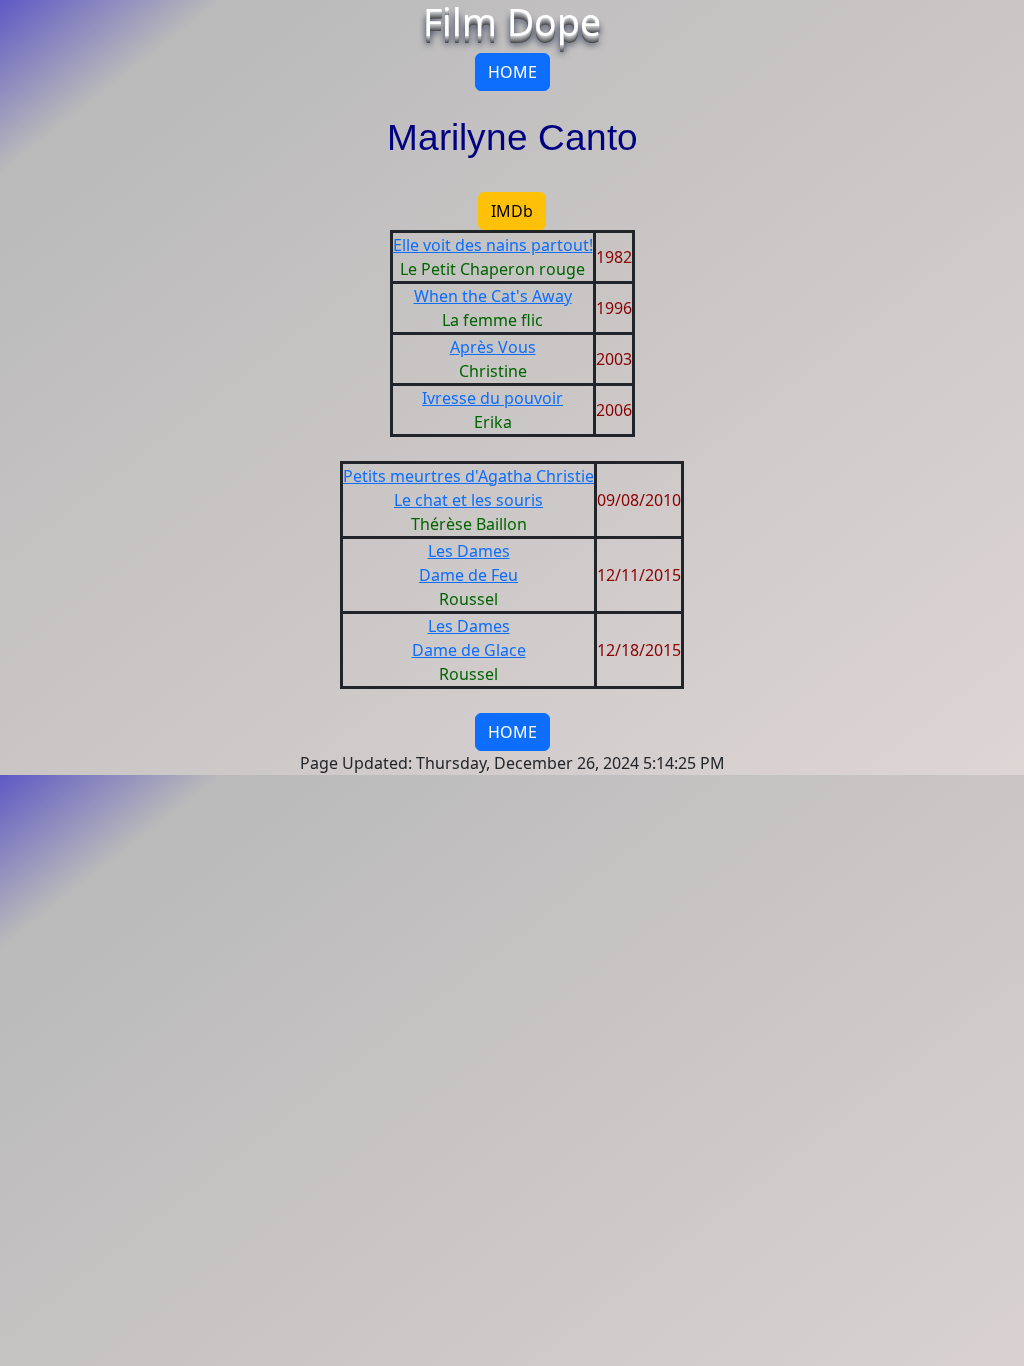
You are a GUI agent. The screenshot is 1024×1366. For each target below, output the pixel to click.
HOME (512, 72)
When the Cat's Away (493, 296)
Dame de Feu (468, 575)
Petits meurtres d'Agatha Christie (468, 476)
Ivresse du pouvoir (492, 398)
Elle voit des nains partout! (493, 245)
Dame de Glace (469, 650)
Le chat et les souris (468, 500)
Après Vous (493, 347)
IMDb (512, 211)
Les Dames (469, 551)
